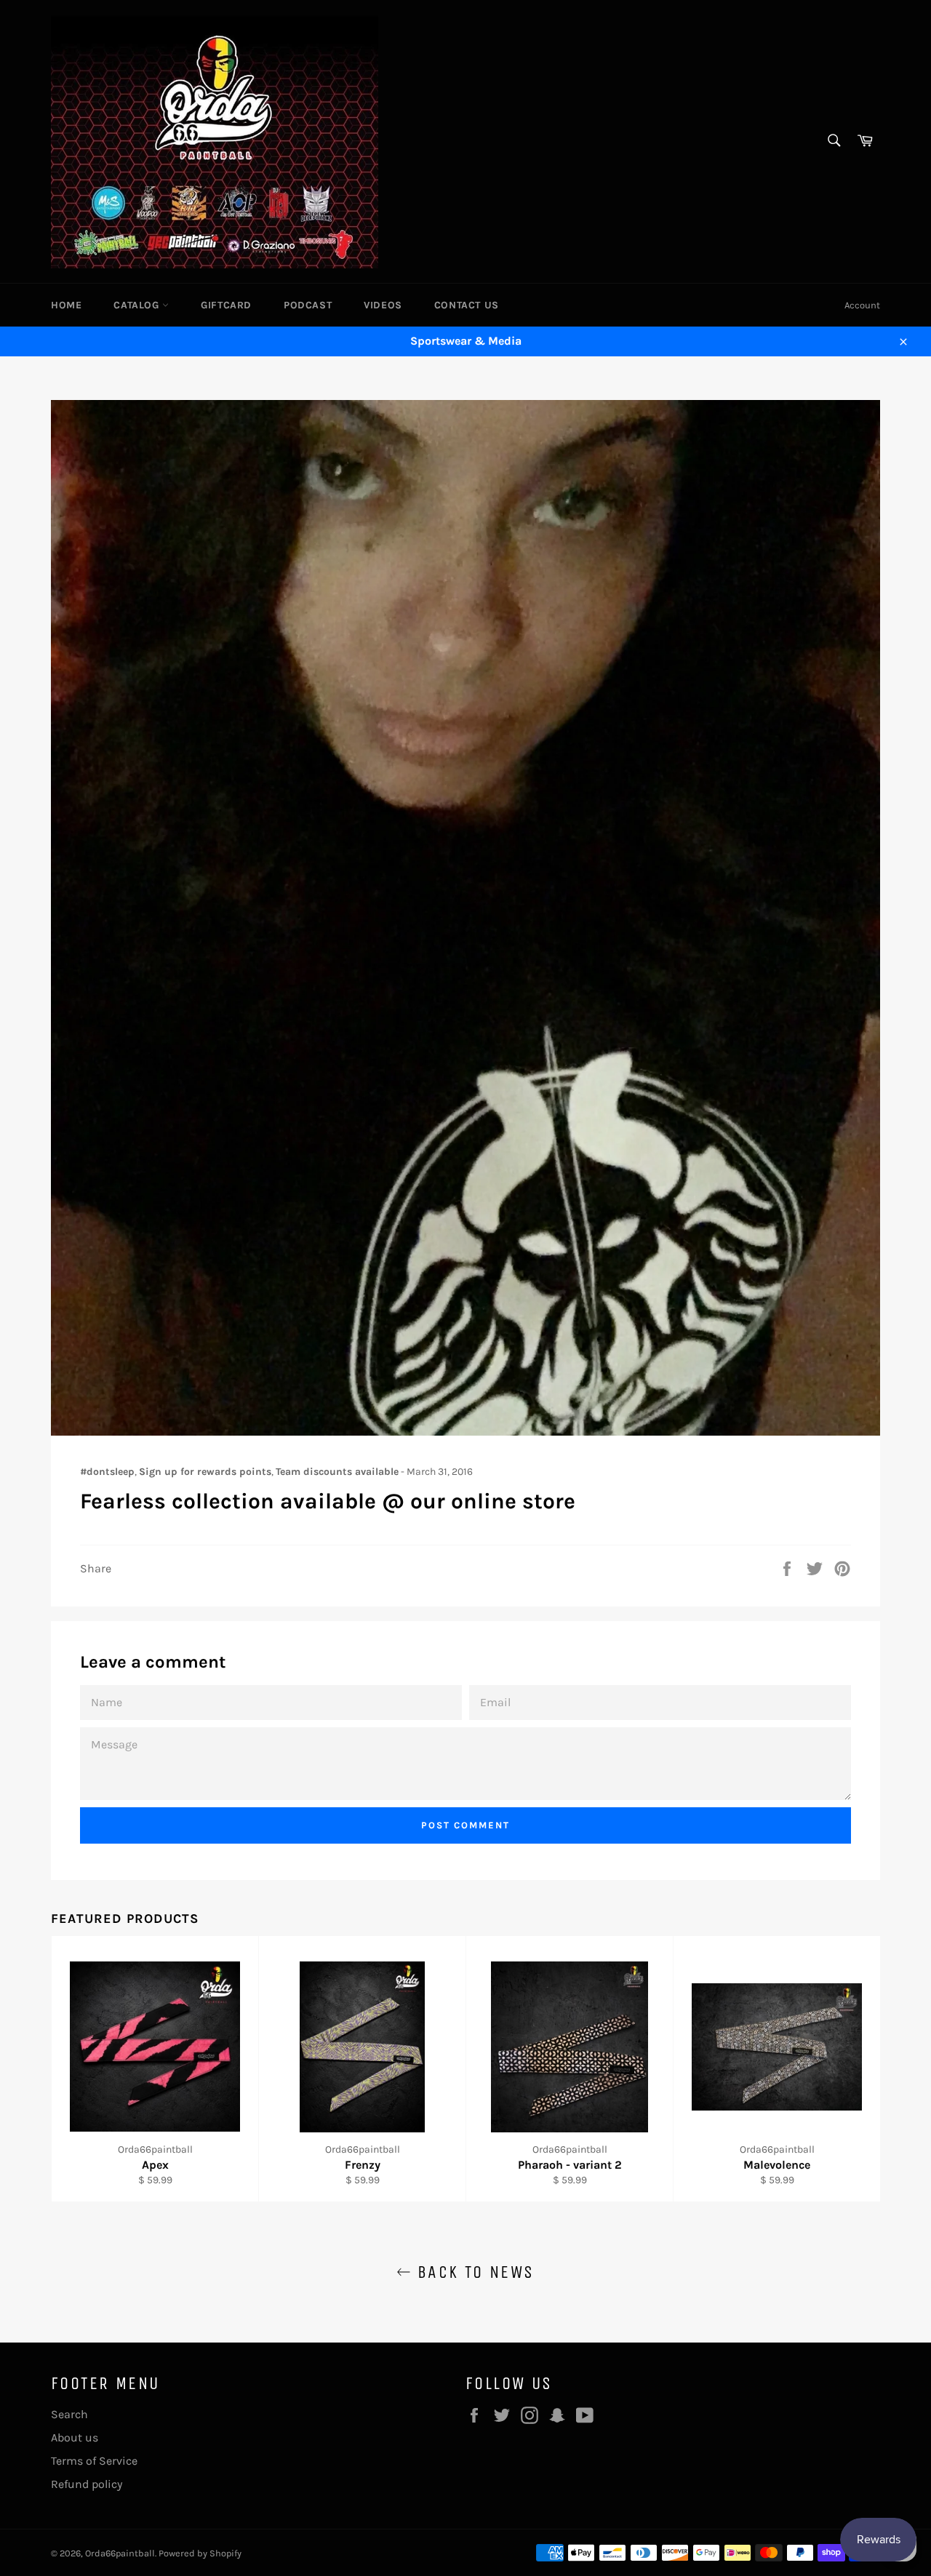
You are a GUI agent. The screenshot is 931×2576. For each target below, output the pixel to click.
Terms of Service (94, 2461)
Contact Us (467, 305)
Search (69, 2414)
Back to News (472, 2272)
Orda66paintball (120, 2553)
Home (66, 305)
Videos (383, 305)
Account (862, 305)
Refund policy (87, 2484)
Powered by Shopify (200, 2553)
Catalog (138, 305)
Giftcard (226, 305)
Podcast (308, 305)
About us (75, 2437)
